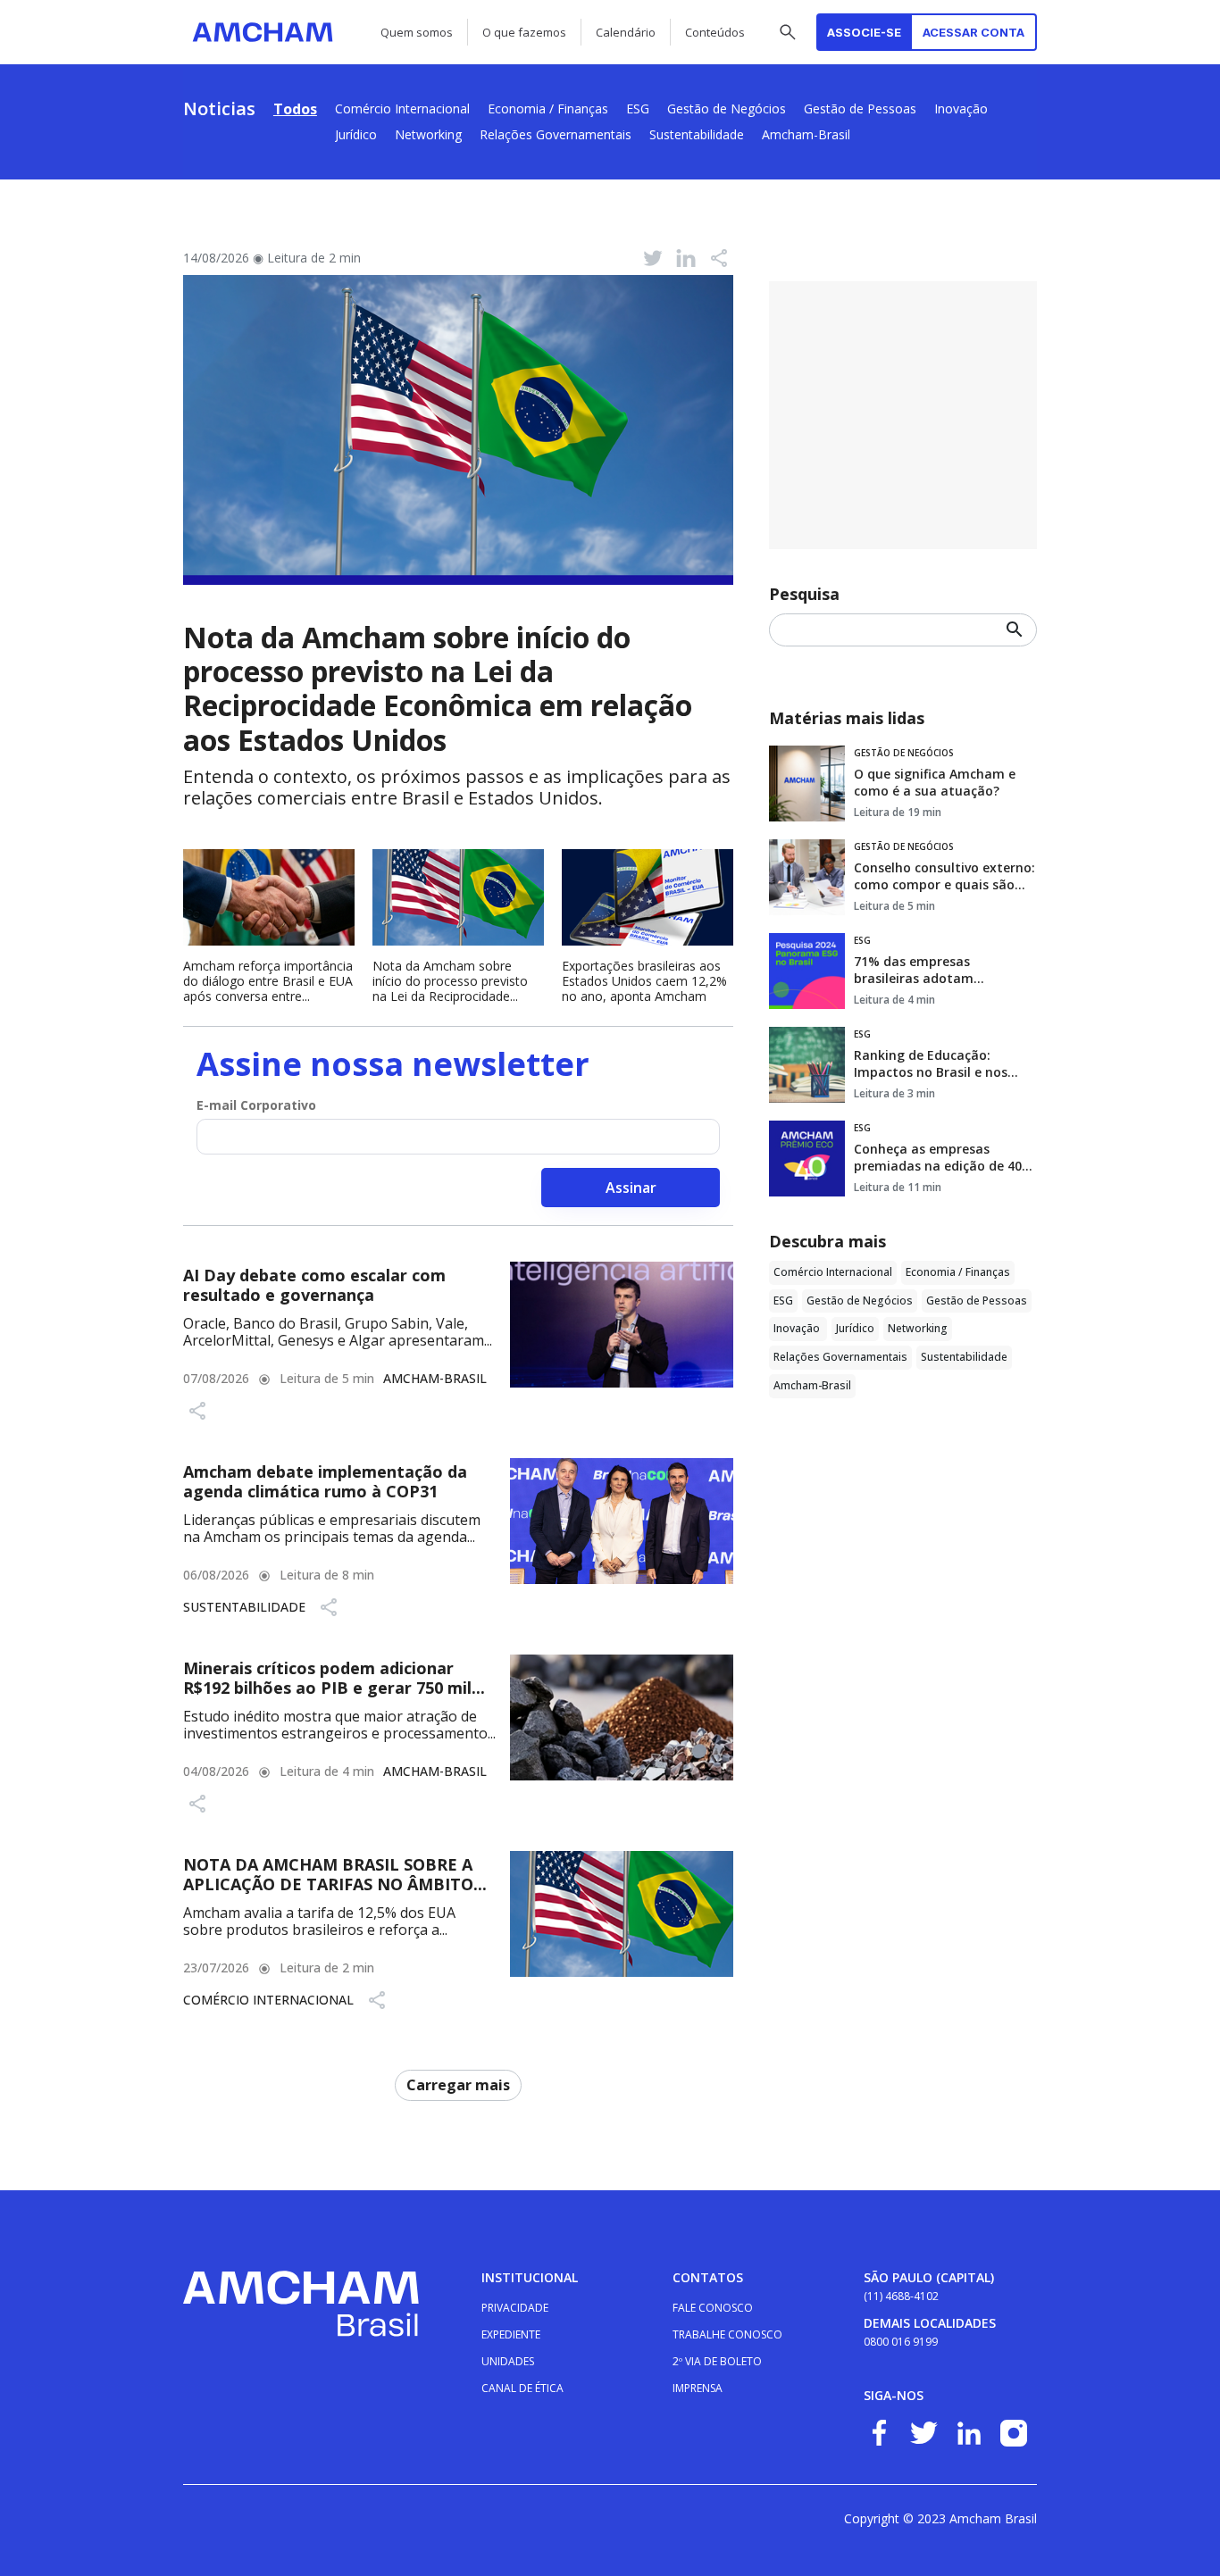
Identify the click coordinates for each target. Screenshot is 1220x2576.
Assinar (631, 1188)
